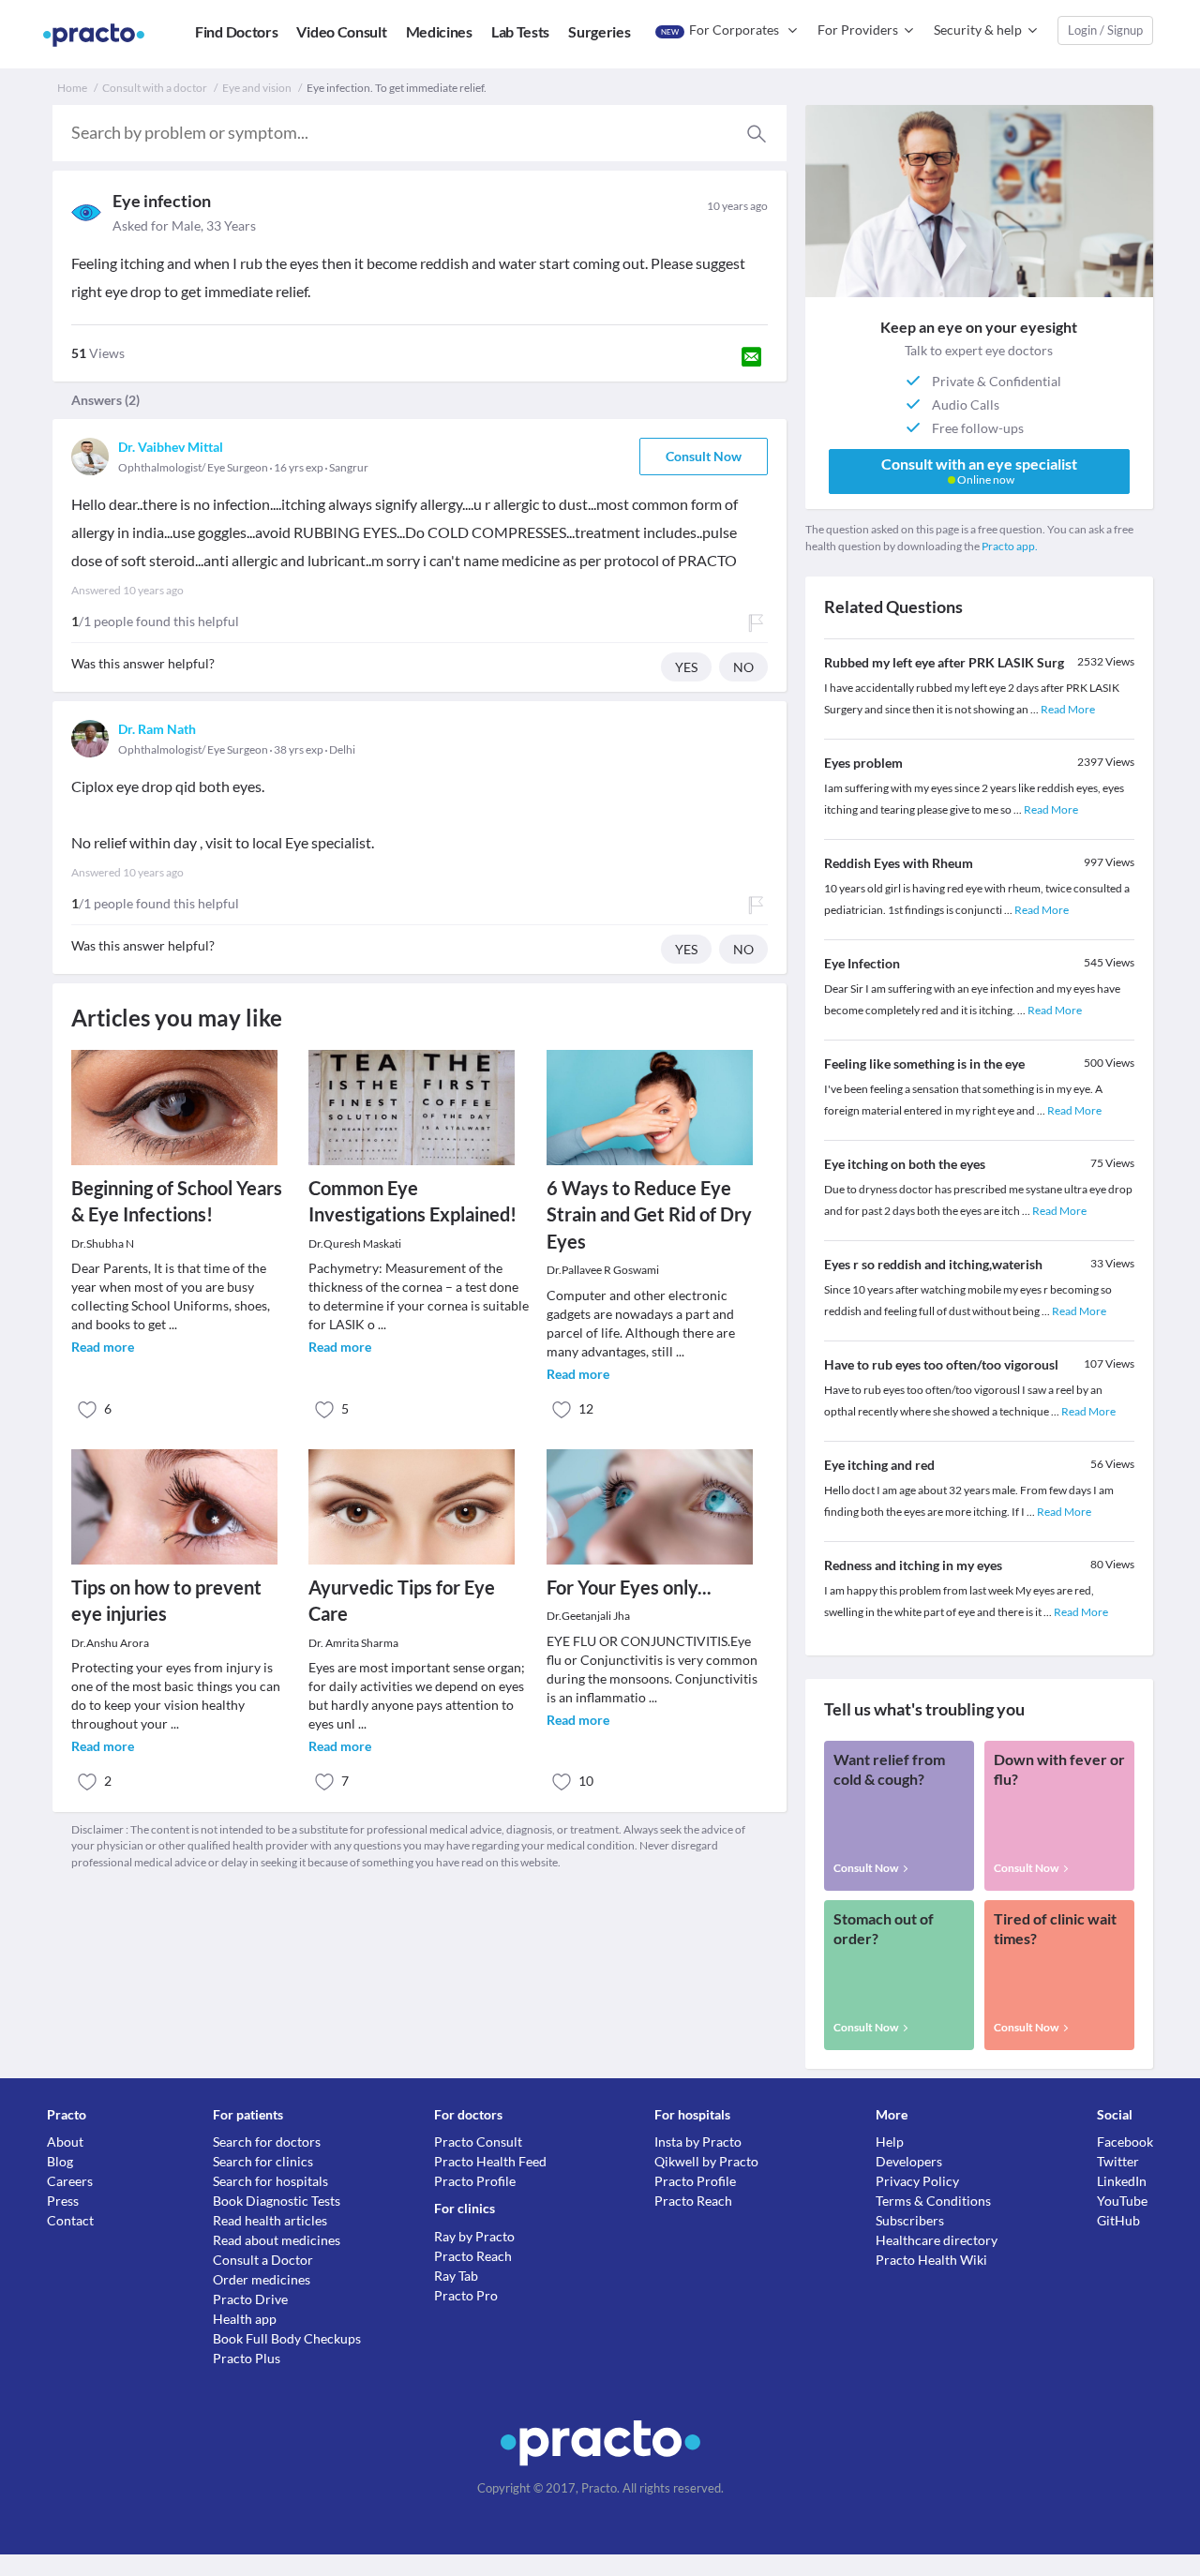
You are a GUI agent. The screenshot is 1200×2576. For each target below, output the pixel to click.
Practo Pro (466, 2295)
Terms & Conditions (933, 2201)
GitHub (1118, 2220)
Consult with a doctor (155, 88)
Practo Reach (473, 2256)
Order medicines (262, 2279)
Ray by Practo (474, 2236)
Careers (70, 2181)
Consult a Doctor (263, 2260)
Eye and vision (257, 88)
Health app (245, 2319)
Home (72, 88)
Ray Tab (456, 2276)
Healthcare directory (937, 2240)
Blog (60, 2161)
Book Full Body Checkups (287, 2338)
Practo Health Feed (490, 2161)
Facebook (1125, 2142)
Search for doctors (267, 2142)
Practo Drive (250, 2299)
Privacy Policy (917, 2181)
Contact (70, 2220)
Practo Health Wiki (931, 2260)
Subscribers (910, 2220)
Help (890, 2142)
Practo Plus (247, 2358)
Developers (909, 2161)
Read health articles (270, 2220)
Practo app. (1010, 546)
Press (63, 2201)
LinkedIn (1122, 2181)
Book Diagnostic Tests (277, 2201)
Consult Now (704, 456)
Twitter (1118, 2161)
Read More (1068, 709)
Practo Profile (475, 2181)
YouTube (1122, 2201)
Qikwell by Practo (706, 2161)
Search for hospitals (270, 2181)
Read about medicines (277, 2240)
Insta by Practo (698, 2142)
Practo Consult (478, 2142)
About (65, 2142)
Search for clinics (263, 2161)
